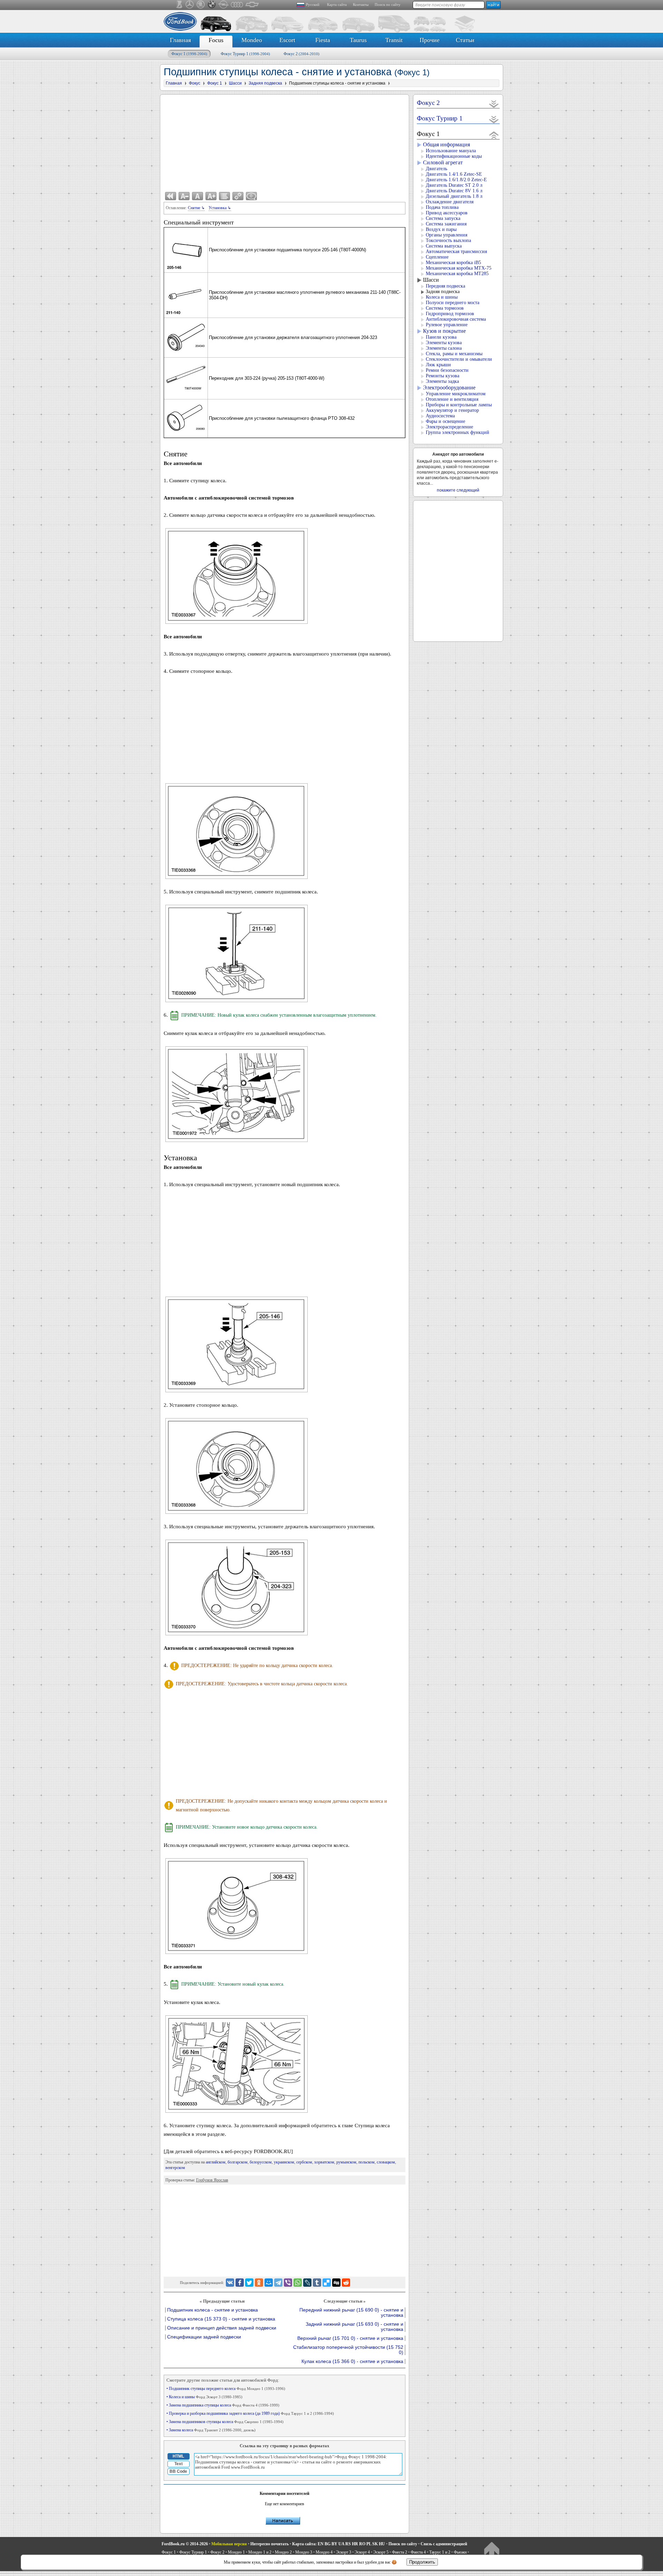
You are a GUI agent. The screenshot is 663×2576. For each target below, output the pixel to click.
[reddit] (346, 2283)
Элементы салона (444, 348)
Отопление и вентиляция (452, 399)
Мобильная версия (229, 2544)
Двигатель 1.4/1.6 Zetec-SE (454, 174)
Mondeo (252, 40)
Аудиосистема (440, 416)
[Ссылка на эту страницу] (238, 196)
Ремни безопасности (447, 370)
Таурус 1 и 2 (440, 2552)
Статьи (465, 40)
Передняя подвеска (445, 286)
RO (362, 2544)
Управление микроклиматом (456, 394)
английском (216, 2162)
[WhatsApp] (298, 2283)
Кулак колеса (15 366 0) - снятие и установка (352, 2361)
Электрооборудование (449, 388)
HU (382, 2544)
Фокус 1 (189, 54)
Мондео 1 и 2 (260, 2552)
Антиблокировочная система (456, 319)
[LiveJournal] (307, 2283)
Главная (180, 40)
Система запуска (443, 218)
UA (341, 2544)
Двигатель (436, 169)
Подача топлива (442, 207)
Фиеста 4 (418, 2552)
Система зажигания (446, 224)
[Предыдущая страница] (171, 196)
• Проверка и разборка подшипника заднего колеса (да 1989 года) (250, 2413)
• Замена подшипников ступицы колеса (225, 2422)
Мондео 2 (283, 2552)
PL (369, 2544)
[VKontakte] (230, 2283)
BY (334, 2544)
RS (348, 2544)
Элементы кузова (444, 343)
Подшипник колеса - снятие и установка (213, 2310)
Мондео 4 (324, 2552)
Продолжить (422, 2562)
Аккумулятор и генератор (452, 410)
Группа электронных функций (458, 432)
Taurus (358, 40)
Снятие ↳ (196, 208)
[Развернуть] (494, 104)
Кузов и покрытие (444, 331)
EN (321, 2544)
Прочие (430, 40)
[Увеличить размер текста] (211, 196)
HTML (178, 2456)
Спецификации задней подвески (204, 2337)
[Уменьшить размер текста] (184, 196)
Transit (394, 40)
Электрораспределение (449, 427)
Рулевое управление (447, 325)
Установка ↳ (220, 208)
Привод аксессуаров (447, 213)
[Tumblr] (317, 2283)
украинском (284, 2162)
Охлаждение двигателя (450, 202)
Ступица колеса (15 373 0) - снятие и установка (221, 2319)
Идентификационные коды (454, 156)
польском (367, 2162)
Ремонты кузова (443, 376)
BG (328, 2544)
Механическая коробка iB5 (453, 263)
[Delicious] (327, 2283)
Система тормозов (445, 308)
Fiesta (323, 40)
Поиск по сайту (388, 4)
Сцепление (437, 257)
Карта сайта (337, 4)
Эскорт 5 (381, 2552)
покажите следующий (458, 490)
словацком (386, 2162)
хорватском (324, 2162)
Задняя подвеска (443, 292)
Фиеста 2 (400, 2552)
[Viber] (288, 2283)
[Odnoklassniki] (259, 2283)
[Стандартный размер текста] (198, 196)
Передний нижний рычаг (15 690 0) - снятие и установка (351, 2313)
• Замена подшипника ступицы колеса (223, 2405)
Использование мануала (451, 151)
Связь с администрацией (444, 2544)
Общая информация (446, 144)
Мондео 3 (304, 2552)
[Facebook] (240, 2283)
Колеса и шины (442, 297)
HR (355, 2544)
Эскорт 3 (344, 2552)
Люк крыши (438, 365)
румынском (346, 2162)
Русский (313, 4)
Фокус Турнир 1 (245, 54)
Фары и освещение (445, 421)
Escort (287, 40)
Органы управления (446, 235)
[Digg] (336, 2283)
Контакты (361, 4)
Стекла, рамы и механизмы (454, 354)
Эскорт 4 (362, 2552)
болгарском (238, 2162)
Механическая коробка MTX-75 (459, 268)
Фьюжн (460, 2552)
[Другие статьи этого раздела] (224, 196)
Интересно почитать (270, 2544)
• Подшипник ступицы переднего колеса (226, 2389)
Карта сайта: (304, 2544)
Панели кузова (441, 337)
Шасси (431, 280)
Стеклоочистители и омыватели (459, 359)
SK (375, 2544)
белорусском (261, 2162)
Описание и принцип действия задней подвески (222, 2328)
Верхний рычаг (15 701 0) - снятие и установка (350, 2338)
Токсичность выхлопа (448, 240)
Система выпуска (444, 246)
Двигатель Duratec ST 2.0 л (454, 185)
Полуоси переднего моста (453, 303)
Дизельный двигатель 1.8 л (454, 196)
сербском (304, 2162)
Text (179, 2464)
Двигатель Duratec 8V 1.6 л (454, 191)
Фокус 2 (301, 54)
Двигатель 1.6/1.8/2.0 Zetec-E (456, 180)
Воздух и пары (441, 229)
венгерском (175, 2168)
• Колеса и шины (204, 2397)
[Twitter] (249, 2283)
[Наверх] (492, 2550)
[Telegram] (278, 2283)
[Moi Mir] (269, 2283)
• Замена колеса (211, 2430)
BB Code (178, 2471)
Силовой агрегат (443, 162)
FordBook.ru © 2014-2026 (185, 2544)
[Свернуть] (494, 135)
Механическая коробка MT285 (457, 274)
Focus (216, 40)
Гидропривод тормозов (450, 314)
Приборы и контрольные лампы (459, 405)
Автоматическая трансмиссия (456, 251)
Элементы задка (442, 381)
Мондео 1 (236, 2552)
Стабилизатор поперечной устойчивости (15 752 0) (348, 2350)
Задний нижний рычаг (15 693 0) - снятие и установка (354, 2327)
